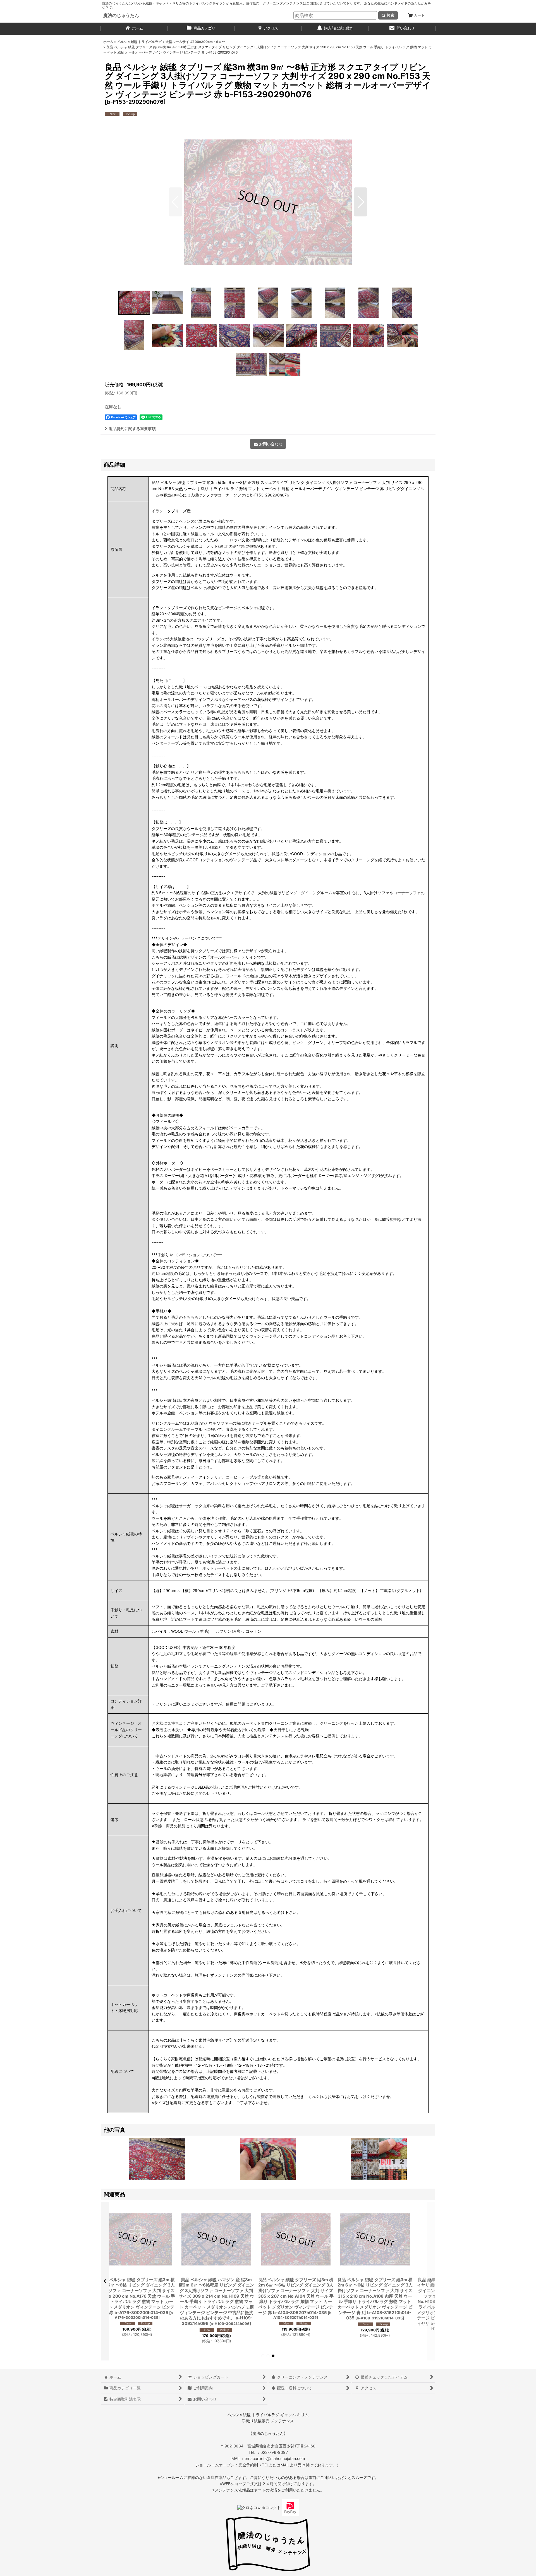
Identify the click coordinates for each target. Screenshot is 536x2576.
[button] (175, 202)
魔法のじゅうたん (121, 15)
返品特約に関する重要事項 (132, 429)
